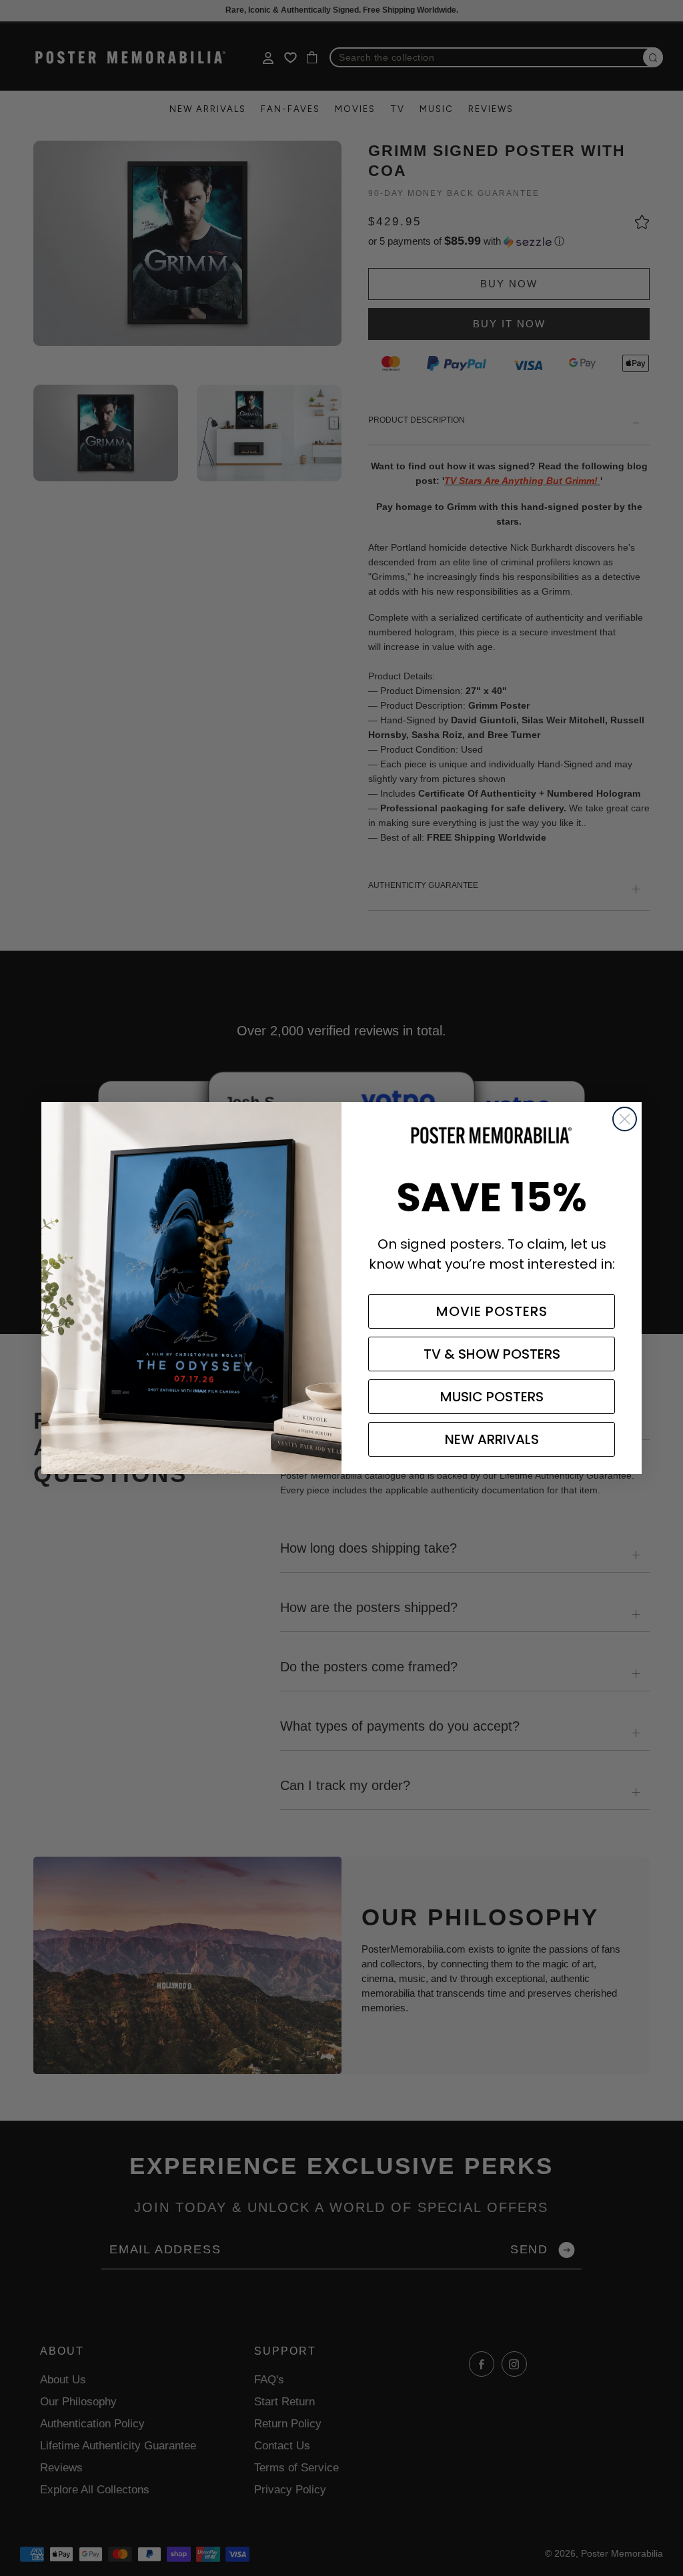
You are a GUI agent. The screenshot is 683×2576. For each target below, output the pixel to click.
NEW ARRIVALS (492, 1439)
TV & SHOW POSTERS (492, 1354)
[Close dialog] (625, 1119)
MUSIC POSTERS (492, 1397)
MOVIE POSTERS (492, 1311)
